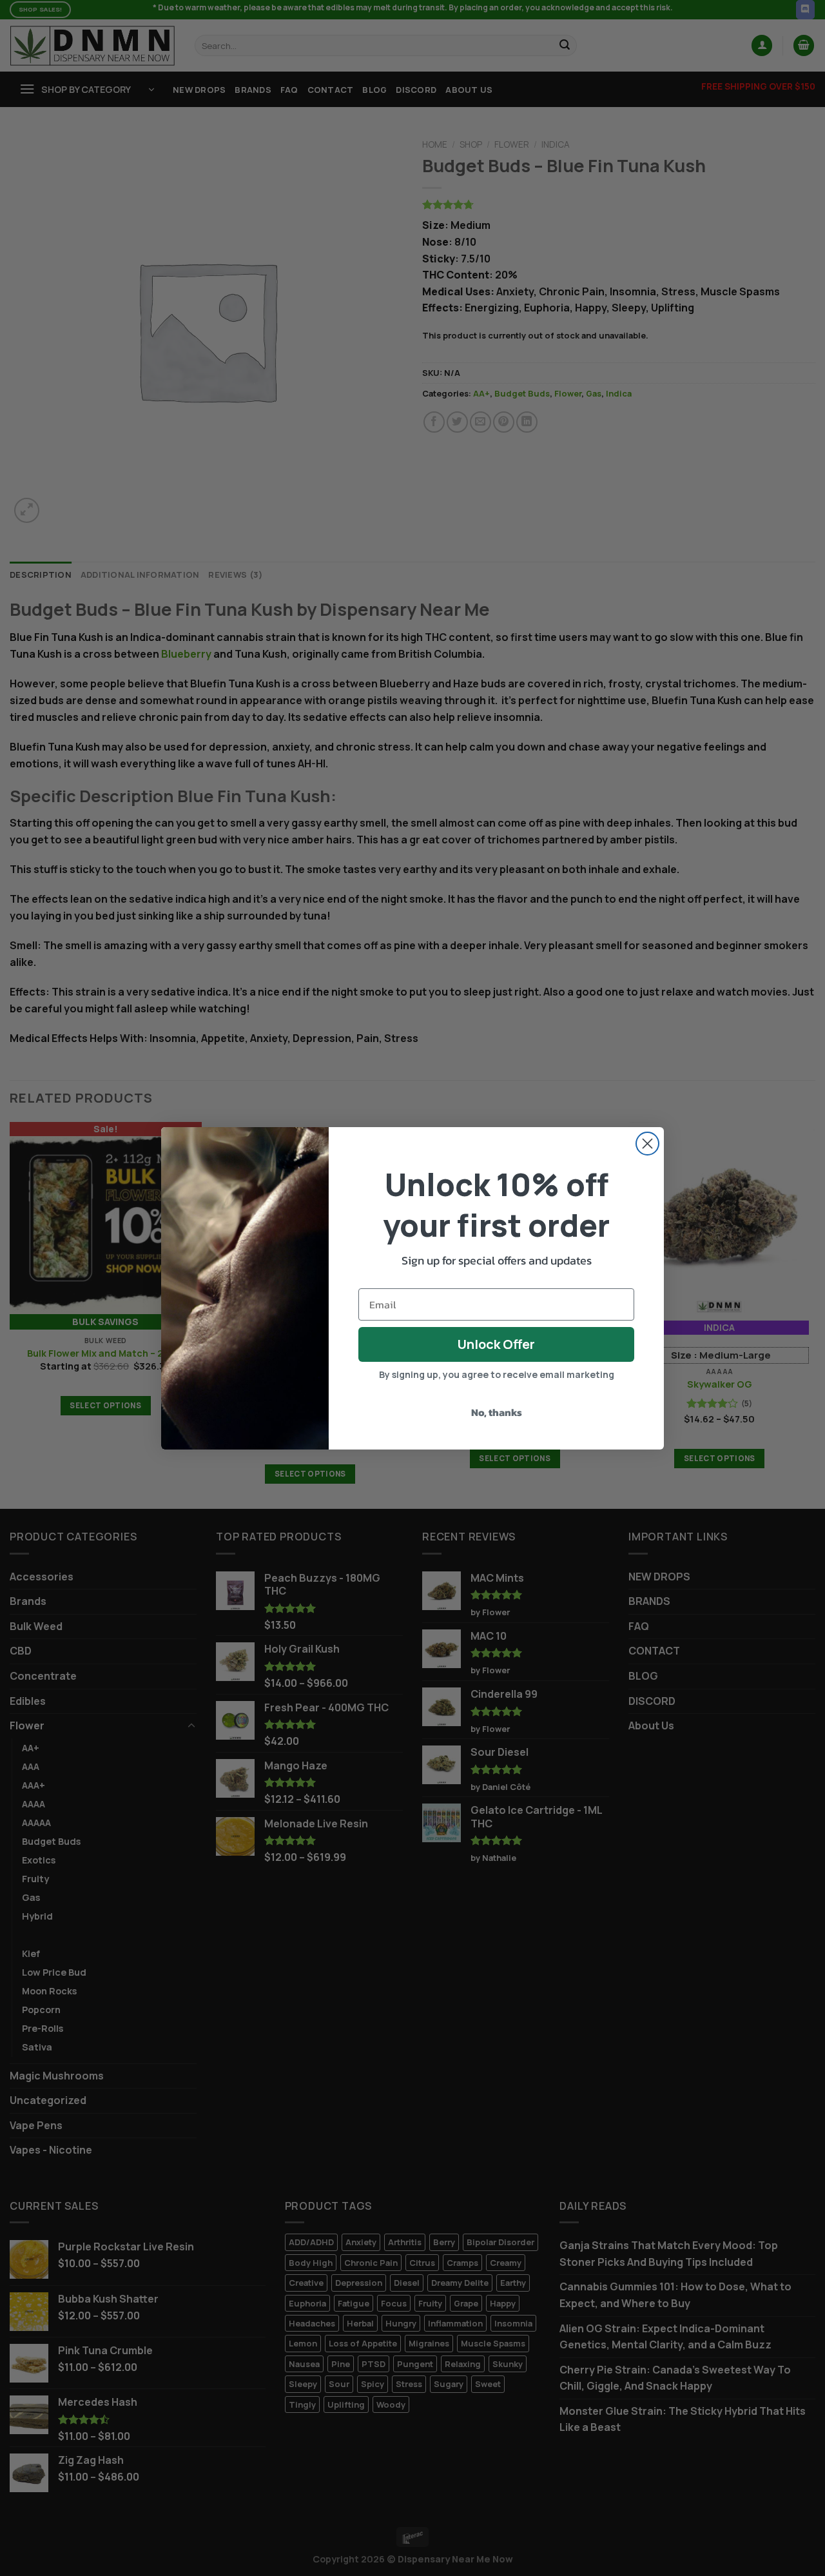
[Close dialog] (647, 1144)
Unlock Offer (496, 1344)
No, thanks (497, 1412)
